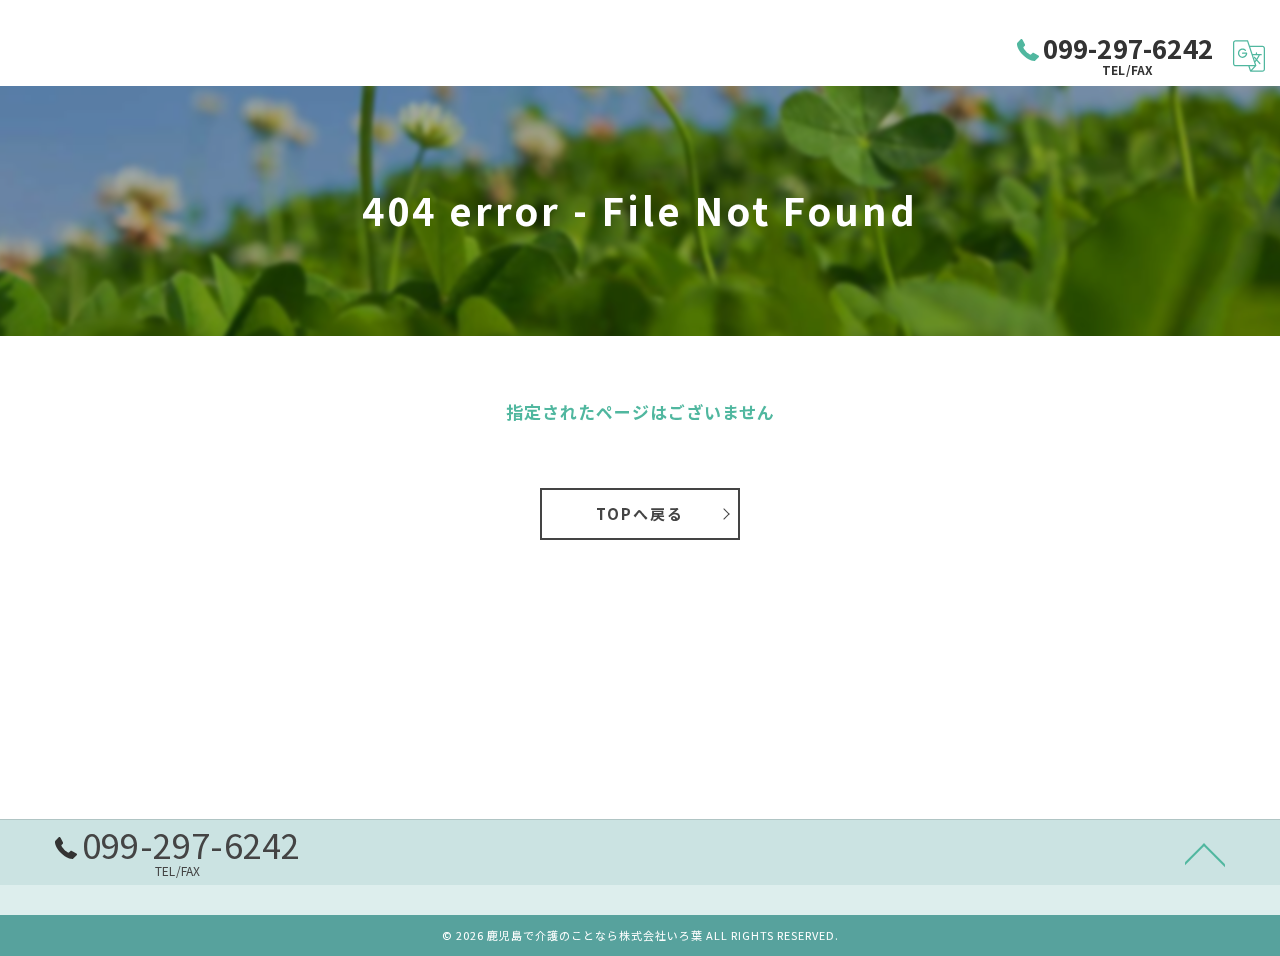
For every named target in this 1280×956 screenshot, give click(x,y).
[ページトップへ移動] (1205, 853)
